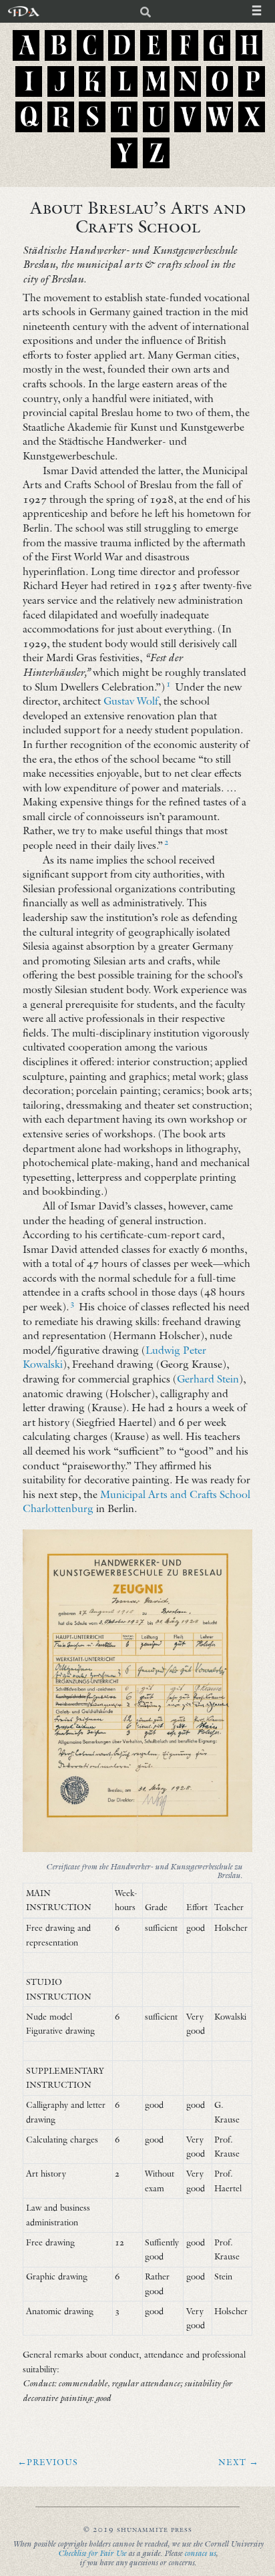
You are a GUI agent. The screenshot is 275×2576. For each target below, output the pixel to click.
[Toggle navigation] (263, 11)
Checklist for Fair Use (92, 2553)
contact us (200, 2553)
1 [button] (169, 684)
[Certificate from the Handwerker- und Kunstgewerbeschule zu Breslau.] (137, 1691)
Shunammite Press (155, 2529)
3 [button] (72, 1303)
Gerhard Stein (208, 1378)
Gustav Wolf (131, 701)
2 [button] (167, 842)
